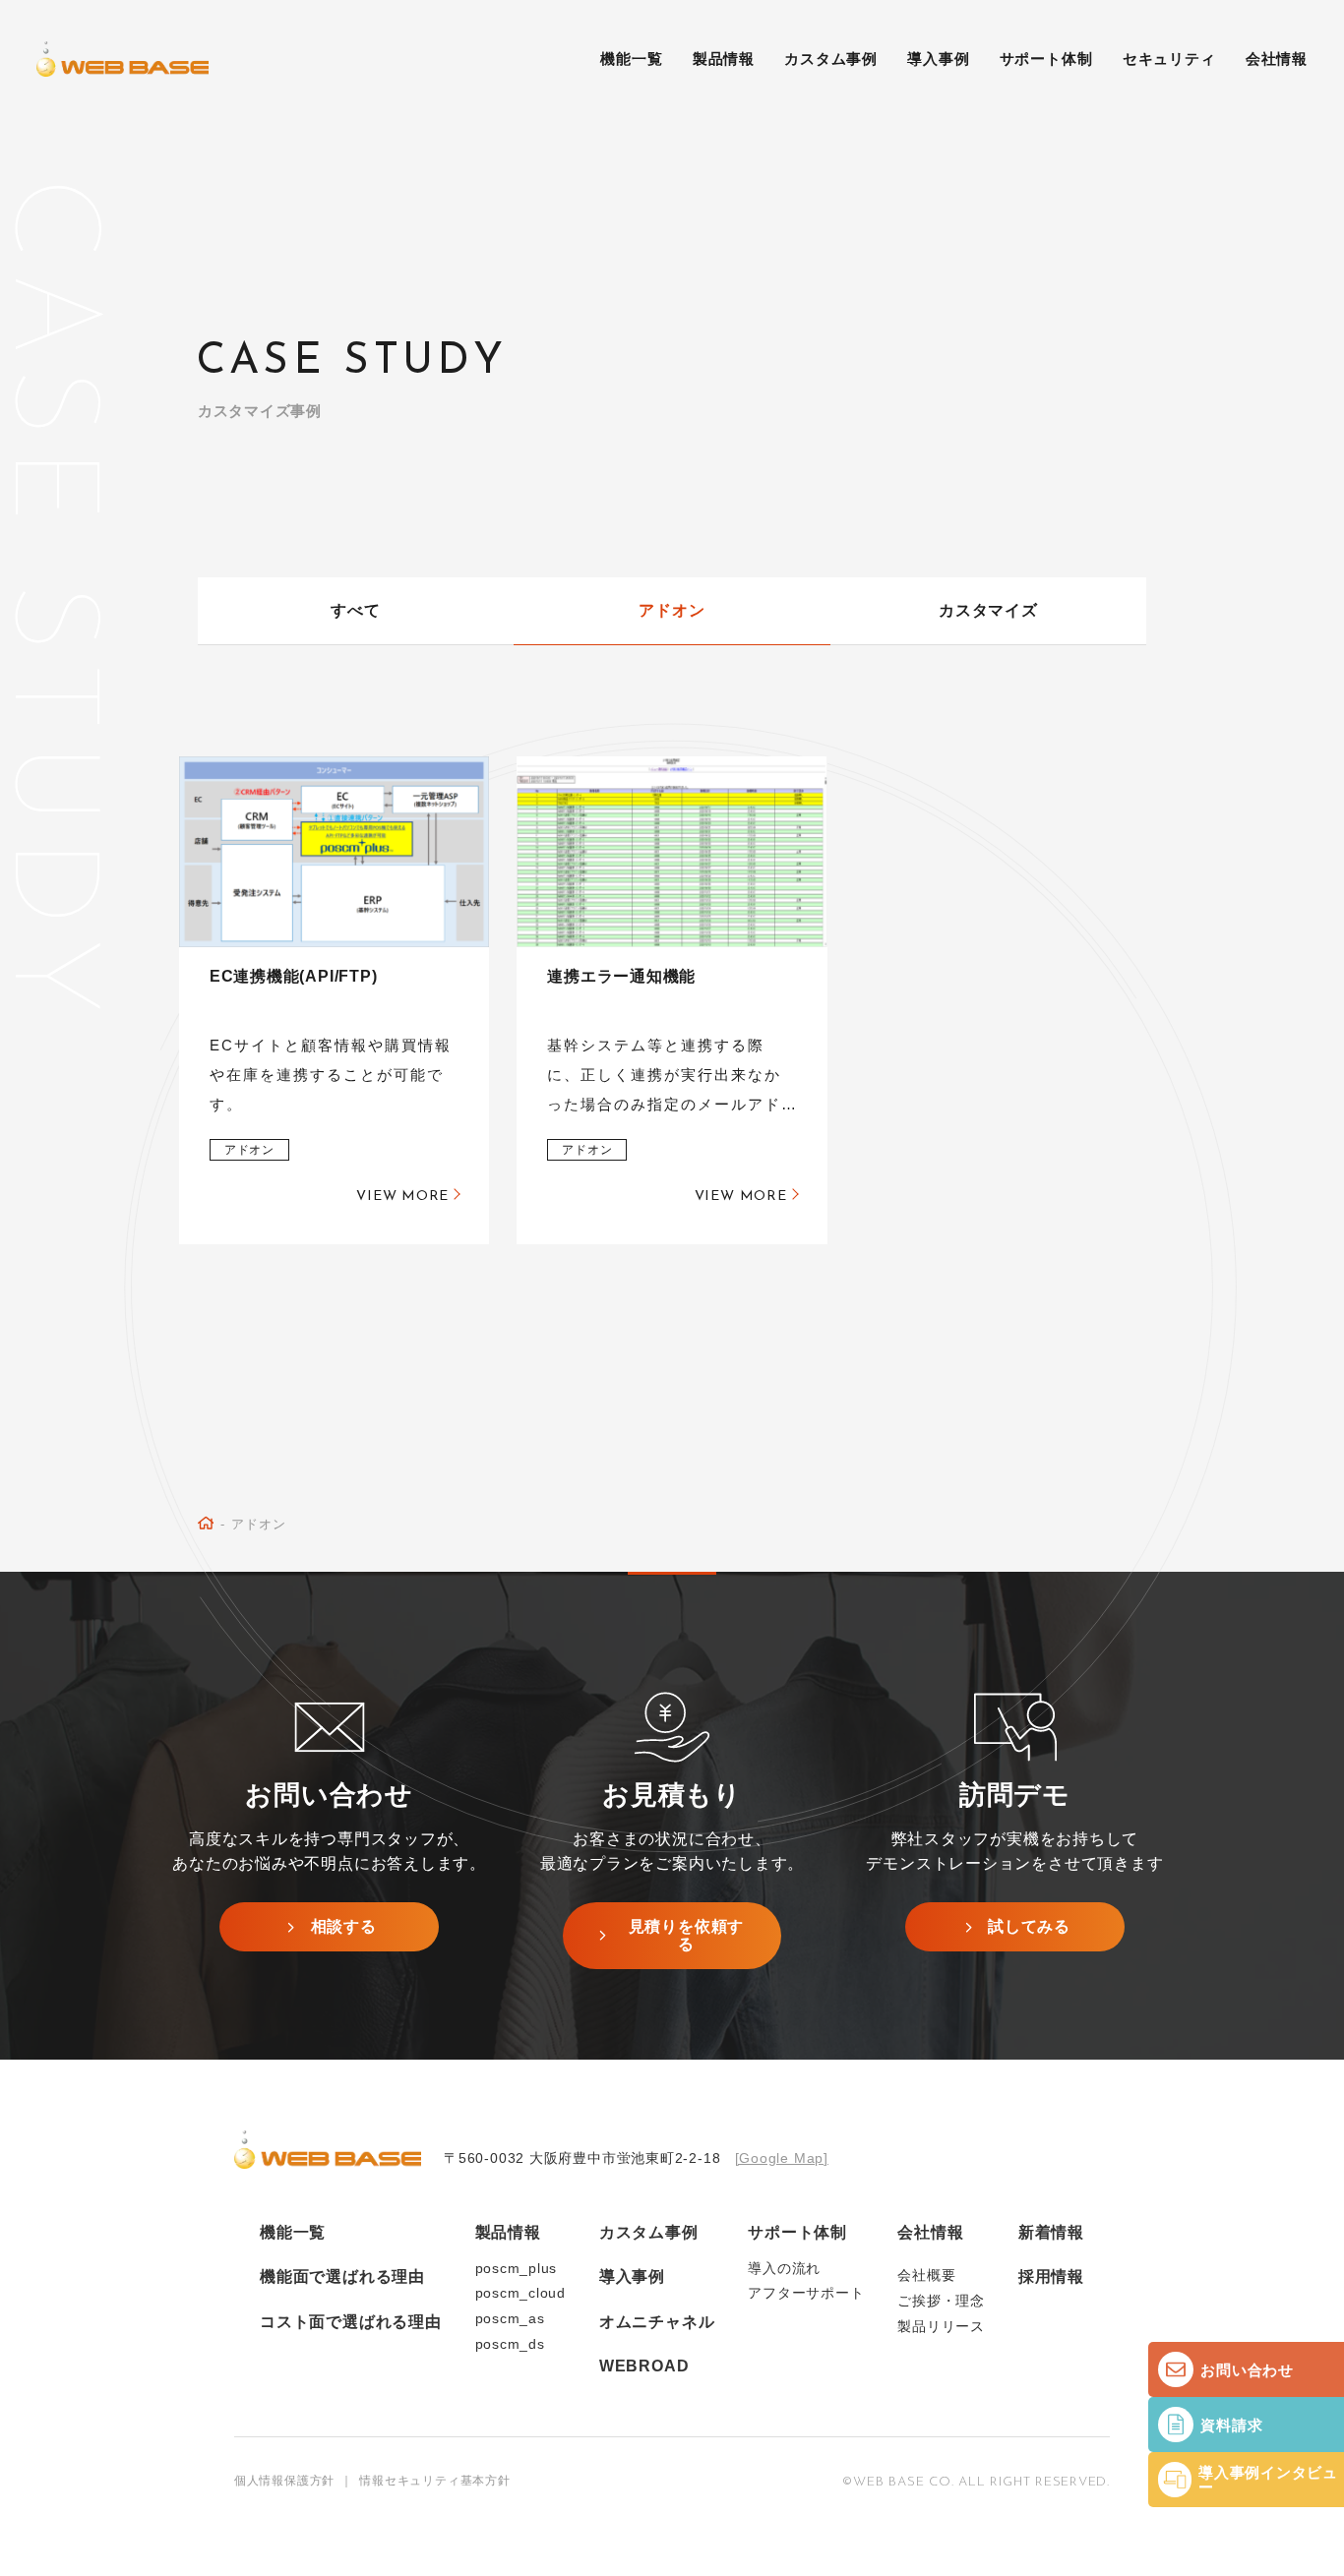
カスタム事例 (831, 59)
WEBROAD (644, 2366)
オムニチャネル (657, 2322)
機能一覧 (631, 59)
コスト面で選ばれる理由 (351, 2322)
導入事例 (938, 59)
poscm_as (510, 2319)
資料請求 (1231, 2425)
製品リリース (941, 2327)
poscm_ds (510, 2344)
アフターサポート (806, 2293)
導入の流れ (784, 2269)
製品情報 (508, 2232)
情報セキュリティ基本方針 (434, 2481)
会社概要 (926, 2276)
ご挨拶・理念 (941, 2301)
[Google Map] (782, 2158)
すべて (355, 610)
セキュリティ (1169, 59)
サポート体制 (1046, 59)
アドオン (672, 610)
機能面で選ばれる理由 (342, 2276)
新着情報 (1051, 2232)
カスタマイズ (988, 610)
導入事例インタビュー (1268, 2480)
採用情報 (1051, 2276)
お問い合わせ (1247, 2370)
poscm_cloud (521, 2293)
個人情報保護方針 (284, 2481)
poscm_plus (517, 2269)
